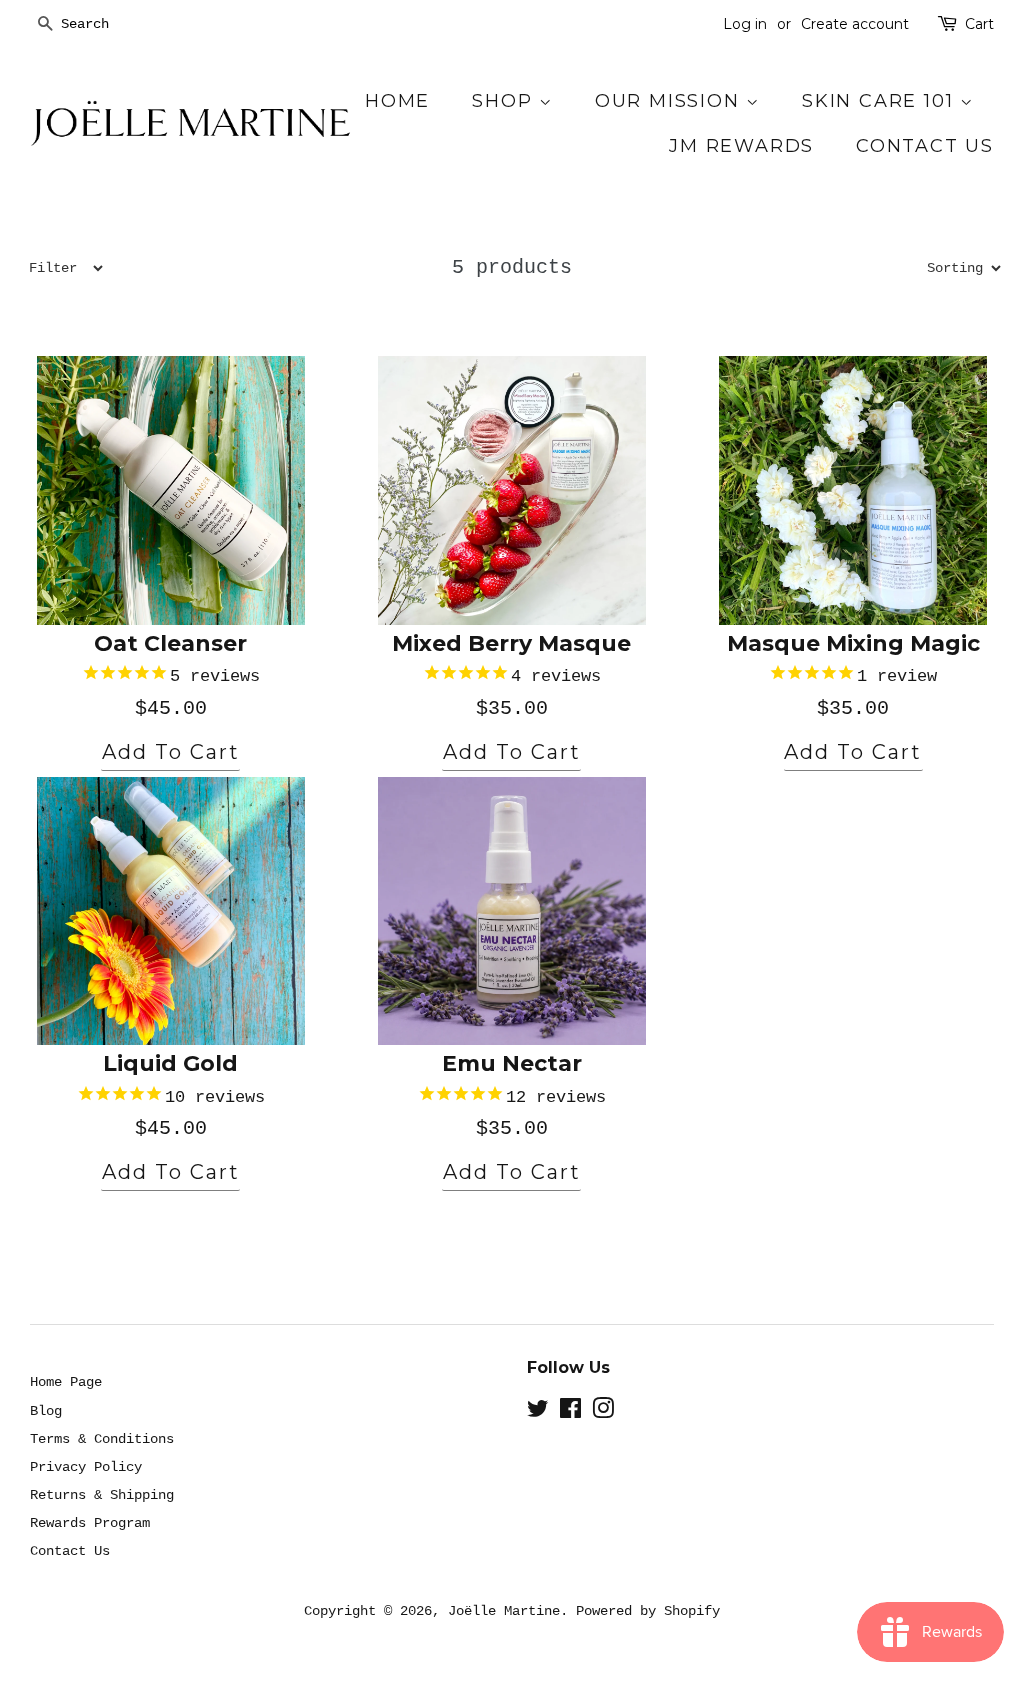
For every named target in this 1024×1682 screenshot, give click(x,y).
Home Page (66, 1382)
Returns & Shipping (102, 1495)
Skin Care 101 (881, 101)
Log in (745, 24)
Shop (505, 101)
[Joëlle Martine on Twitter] (538, 1413)
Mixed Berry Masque (511, 644)
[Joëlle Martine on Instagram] (603, 1413)
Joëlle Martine (504, 1611)
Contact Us (925, 146)
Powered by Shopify (648, 1611)
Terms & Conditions (102, 1439)
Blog (46, 1411)
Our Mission (671, 101)
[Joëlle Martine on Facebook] (570, 1413)
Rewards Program (90, 1523)
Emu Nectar (512, 1064)
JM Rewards (741, 146)
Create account (855, 24)
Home (397, 101)
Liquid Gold (170, 1064)
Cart (979, 24)
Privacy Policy (86, 1467)
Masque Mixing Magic (853, 644)
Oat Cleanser (170, 644)
